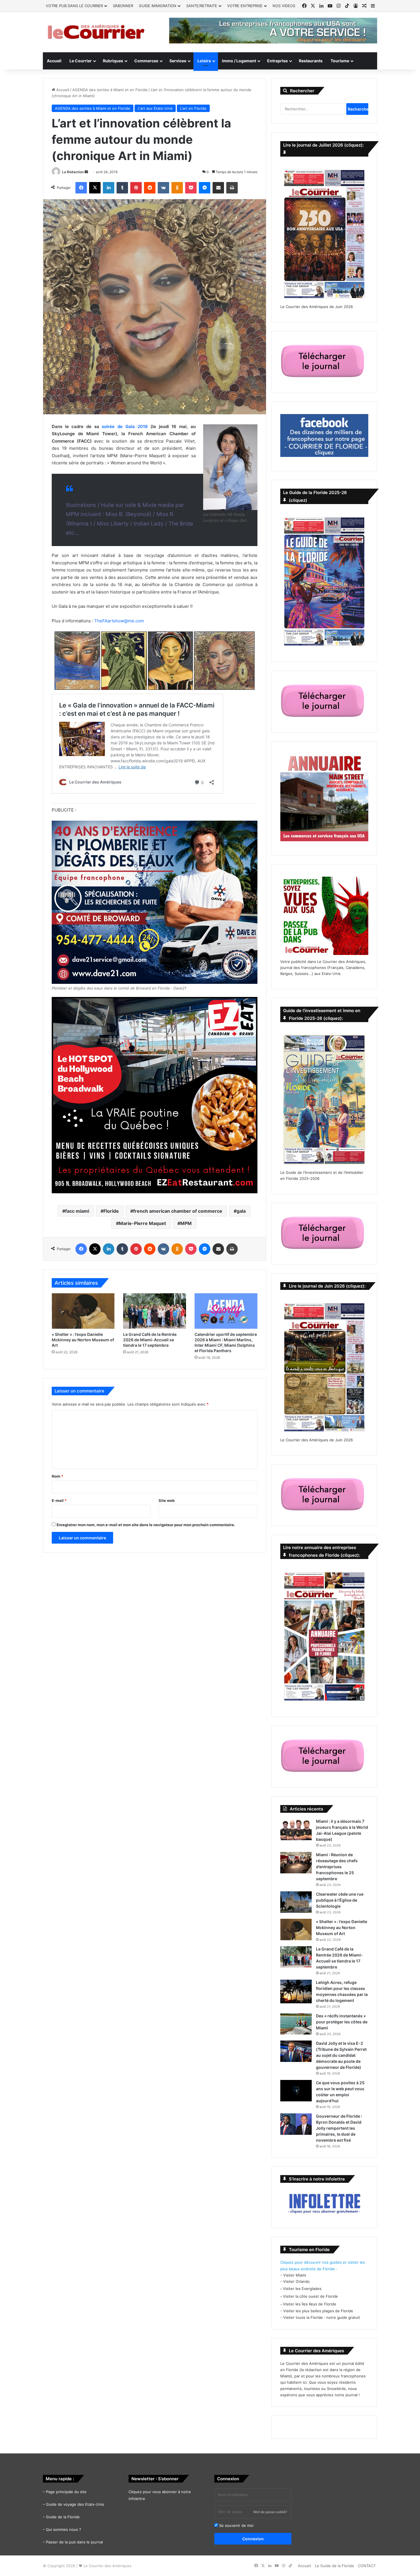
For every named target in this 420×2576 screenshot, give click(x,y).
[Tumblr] (122, 188)
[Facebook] (81, 188)
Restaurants (311, 61)
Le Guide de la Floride (334, 2566)
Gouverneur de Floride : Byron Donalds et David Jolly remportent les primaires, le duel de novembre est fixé (339, 2128)
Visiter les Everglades (302, 2289)
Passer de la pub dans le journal (74, 2542)
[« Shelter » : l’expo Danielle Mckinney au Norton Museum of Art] (83, 1311)
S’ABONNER (123, 6)
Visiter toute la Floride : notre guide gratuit (322, 2317)
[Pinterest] (136, 188)
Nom (57, 1476)
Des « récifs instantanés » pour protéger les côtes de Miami (342, 2022)
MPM (186, 1223)
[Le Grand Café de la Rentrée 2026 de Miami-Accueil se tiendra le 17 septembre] (155, 1311)
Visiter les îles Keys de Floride (310, 2304)
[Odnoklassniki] (177, 188)
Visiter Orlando (296, 2281)
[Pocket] (191, 188)
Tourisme (340, 61)
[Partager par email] (218, 188)
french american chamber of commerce (178, 1211)
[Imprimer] (232, 188)
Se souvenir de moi (236, 2525)
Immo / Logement (239, 61)
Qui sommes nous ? (64, 2529)
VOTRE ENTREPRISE (245, 6)
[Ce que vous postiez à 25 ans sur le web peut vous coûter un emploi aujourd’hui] (296, 2091)
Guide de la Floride (63, 2517)
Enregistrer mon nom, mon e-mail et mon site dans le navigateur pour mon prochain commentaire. (146, 1525)
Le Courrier (81, 61)
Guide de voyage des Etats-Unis (75, 2504)
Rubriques (113, 61)
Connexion (253, 2539)
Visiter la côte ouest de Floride (310, 2296)
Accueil (54, 61)
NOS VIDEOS (284, 6)
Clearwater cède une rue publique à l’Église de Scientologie (340, 1900)
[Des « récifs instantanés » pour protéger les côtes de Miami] (296, 2024)
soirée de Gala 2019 (125, 426)
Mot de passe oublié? (270, 2512)
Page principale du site (66, 2492)
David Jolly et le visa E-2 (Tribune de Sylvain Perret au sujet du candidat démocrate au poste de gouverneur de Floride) (341, 2055)
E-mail (59, 1500)
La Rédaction (73, 172)
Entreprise (277, 61)
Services (178, 61)
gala (241, 1211)
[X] (95, 188)
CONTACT (367, 2566)
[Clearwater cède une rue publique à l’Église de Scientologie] (296, 1902)
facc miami (77, 1211)
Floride (111, 1211)
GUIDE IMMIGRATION (158, 6)
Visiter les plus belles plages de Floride (318, 2311)
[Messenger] (205, 188)
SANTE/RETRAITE (202, 6)
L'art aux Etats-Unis (155, 108)
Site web (167, 1500)
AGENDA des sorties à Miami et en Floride (110, 90)
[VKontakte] (163, 188)
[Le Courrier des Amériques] (96, 32)
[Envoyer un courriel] (86, 172)
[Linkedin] (109, 188)
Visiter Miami (295, 2275)
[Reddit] (150, 188)
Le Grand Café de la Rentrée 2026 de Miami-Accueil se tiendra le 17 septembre (150, 1340)
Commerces (146, 61)
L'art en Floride (193, 108)
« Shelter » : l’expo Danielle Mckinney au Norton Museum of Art (83, 1340)
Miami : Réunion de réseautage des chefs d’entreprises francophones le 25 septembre (337, 1867)
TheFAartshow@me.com (119, 621)
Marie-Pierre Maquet (142, 1223)
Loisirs (204, 61)
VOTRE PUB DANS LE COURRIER (74, 6)
